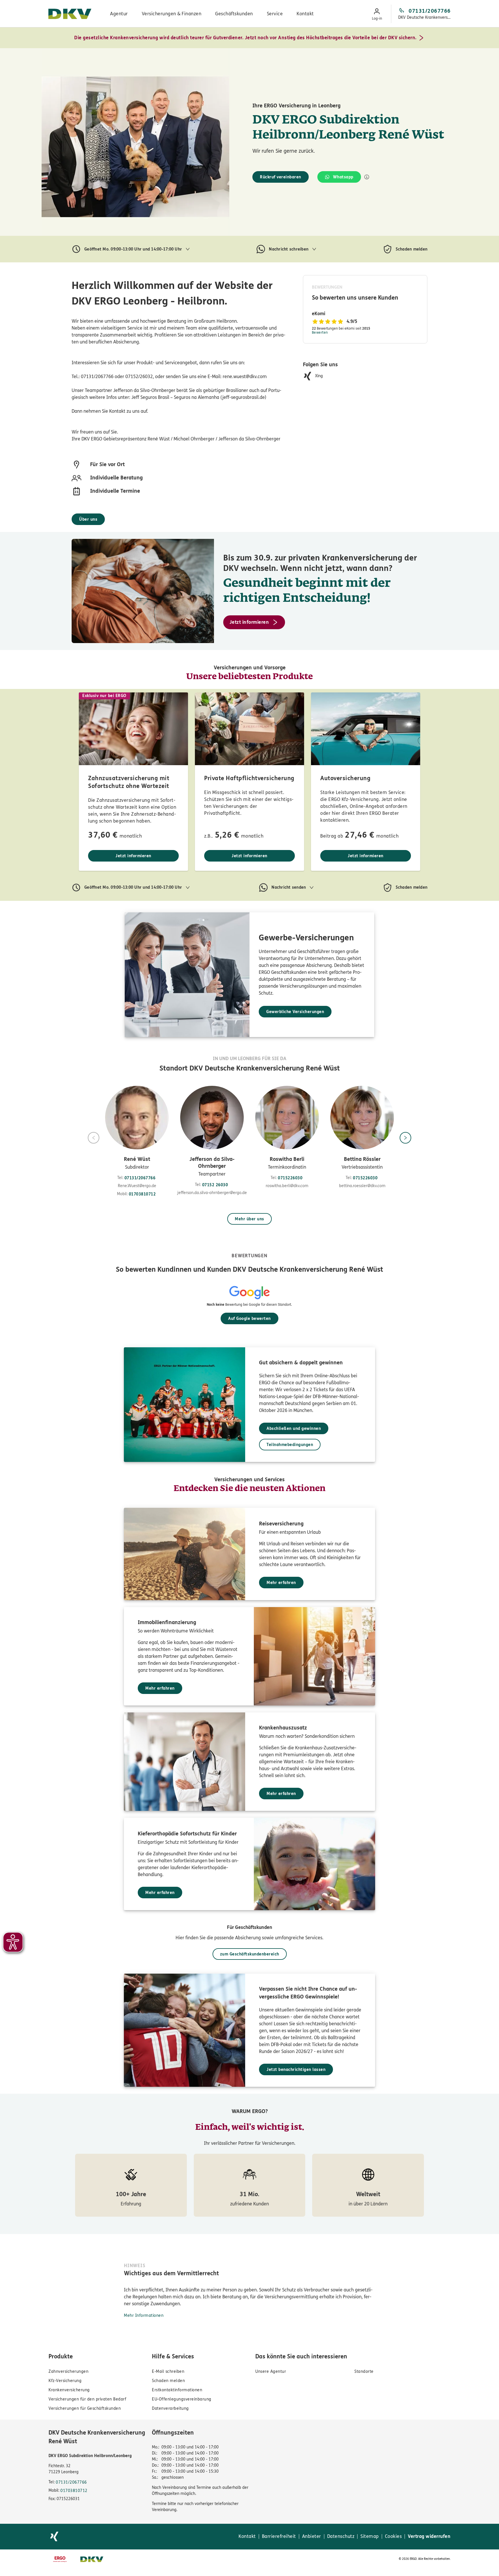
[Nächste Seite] (405, 1138)
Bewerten (320, 332)
